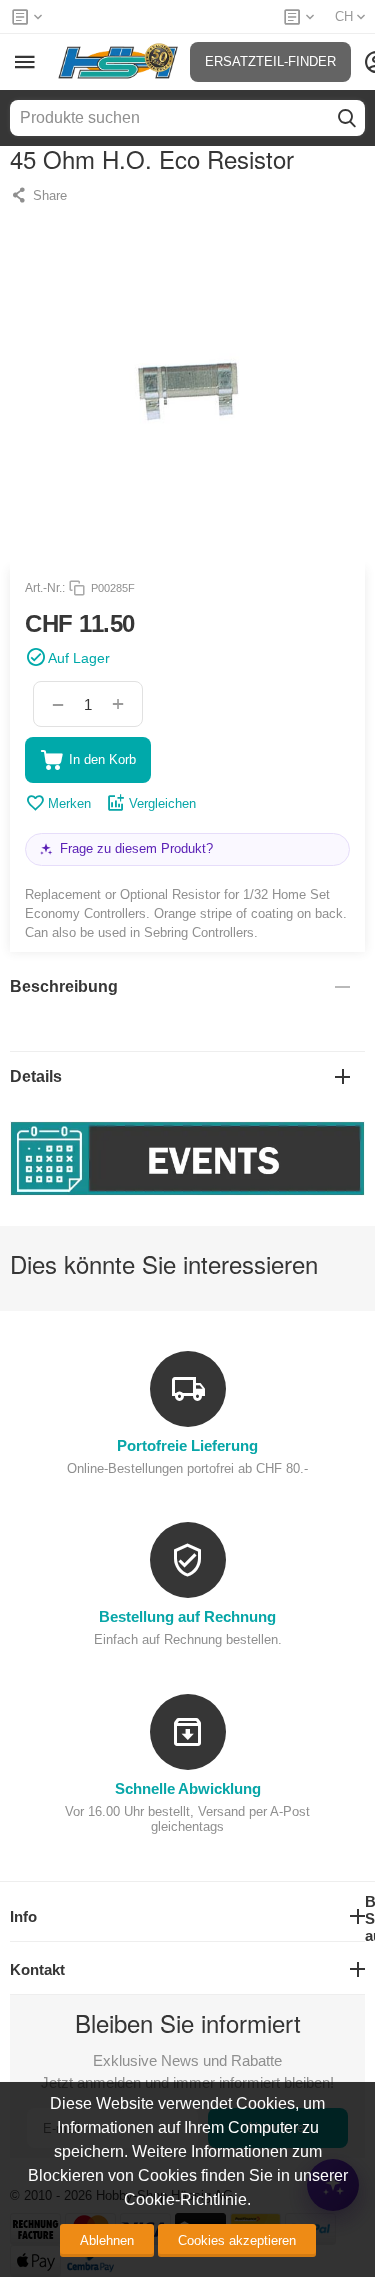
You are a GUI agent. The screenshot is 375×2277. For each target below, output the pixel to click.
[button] (38, 195)
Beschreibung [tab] (64, 986)
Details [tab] (36, 1076)
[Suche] (347, 118)
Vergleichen (162, 803)
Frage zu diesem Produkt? (136, 848)
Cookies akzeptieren (237, 2240)
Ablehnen (107, 2240)
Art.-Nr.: (45, 588)
